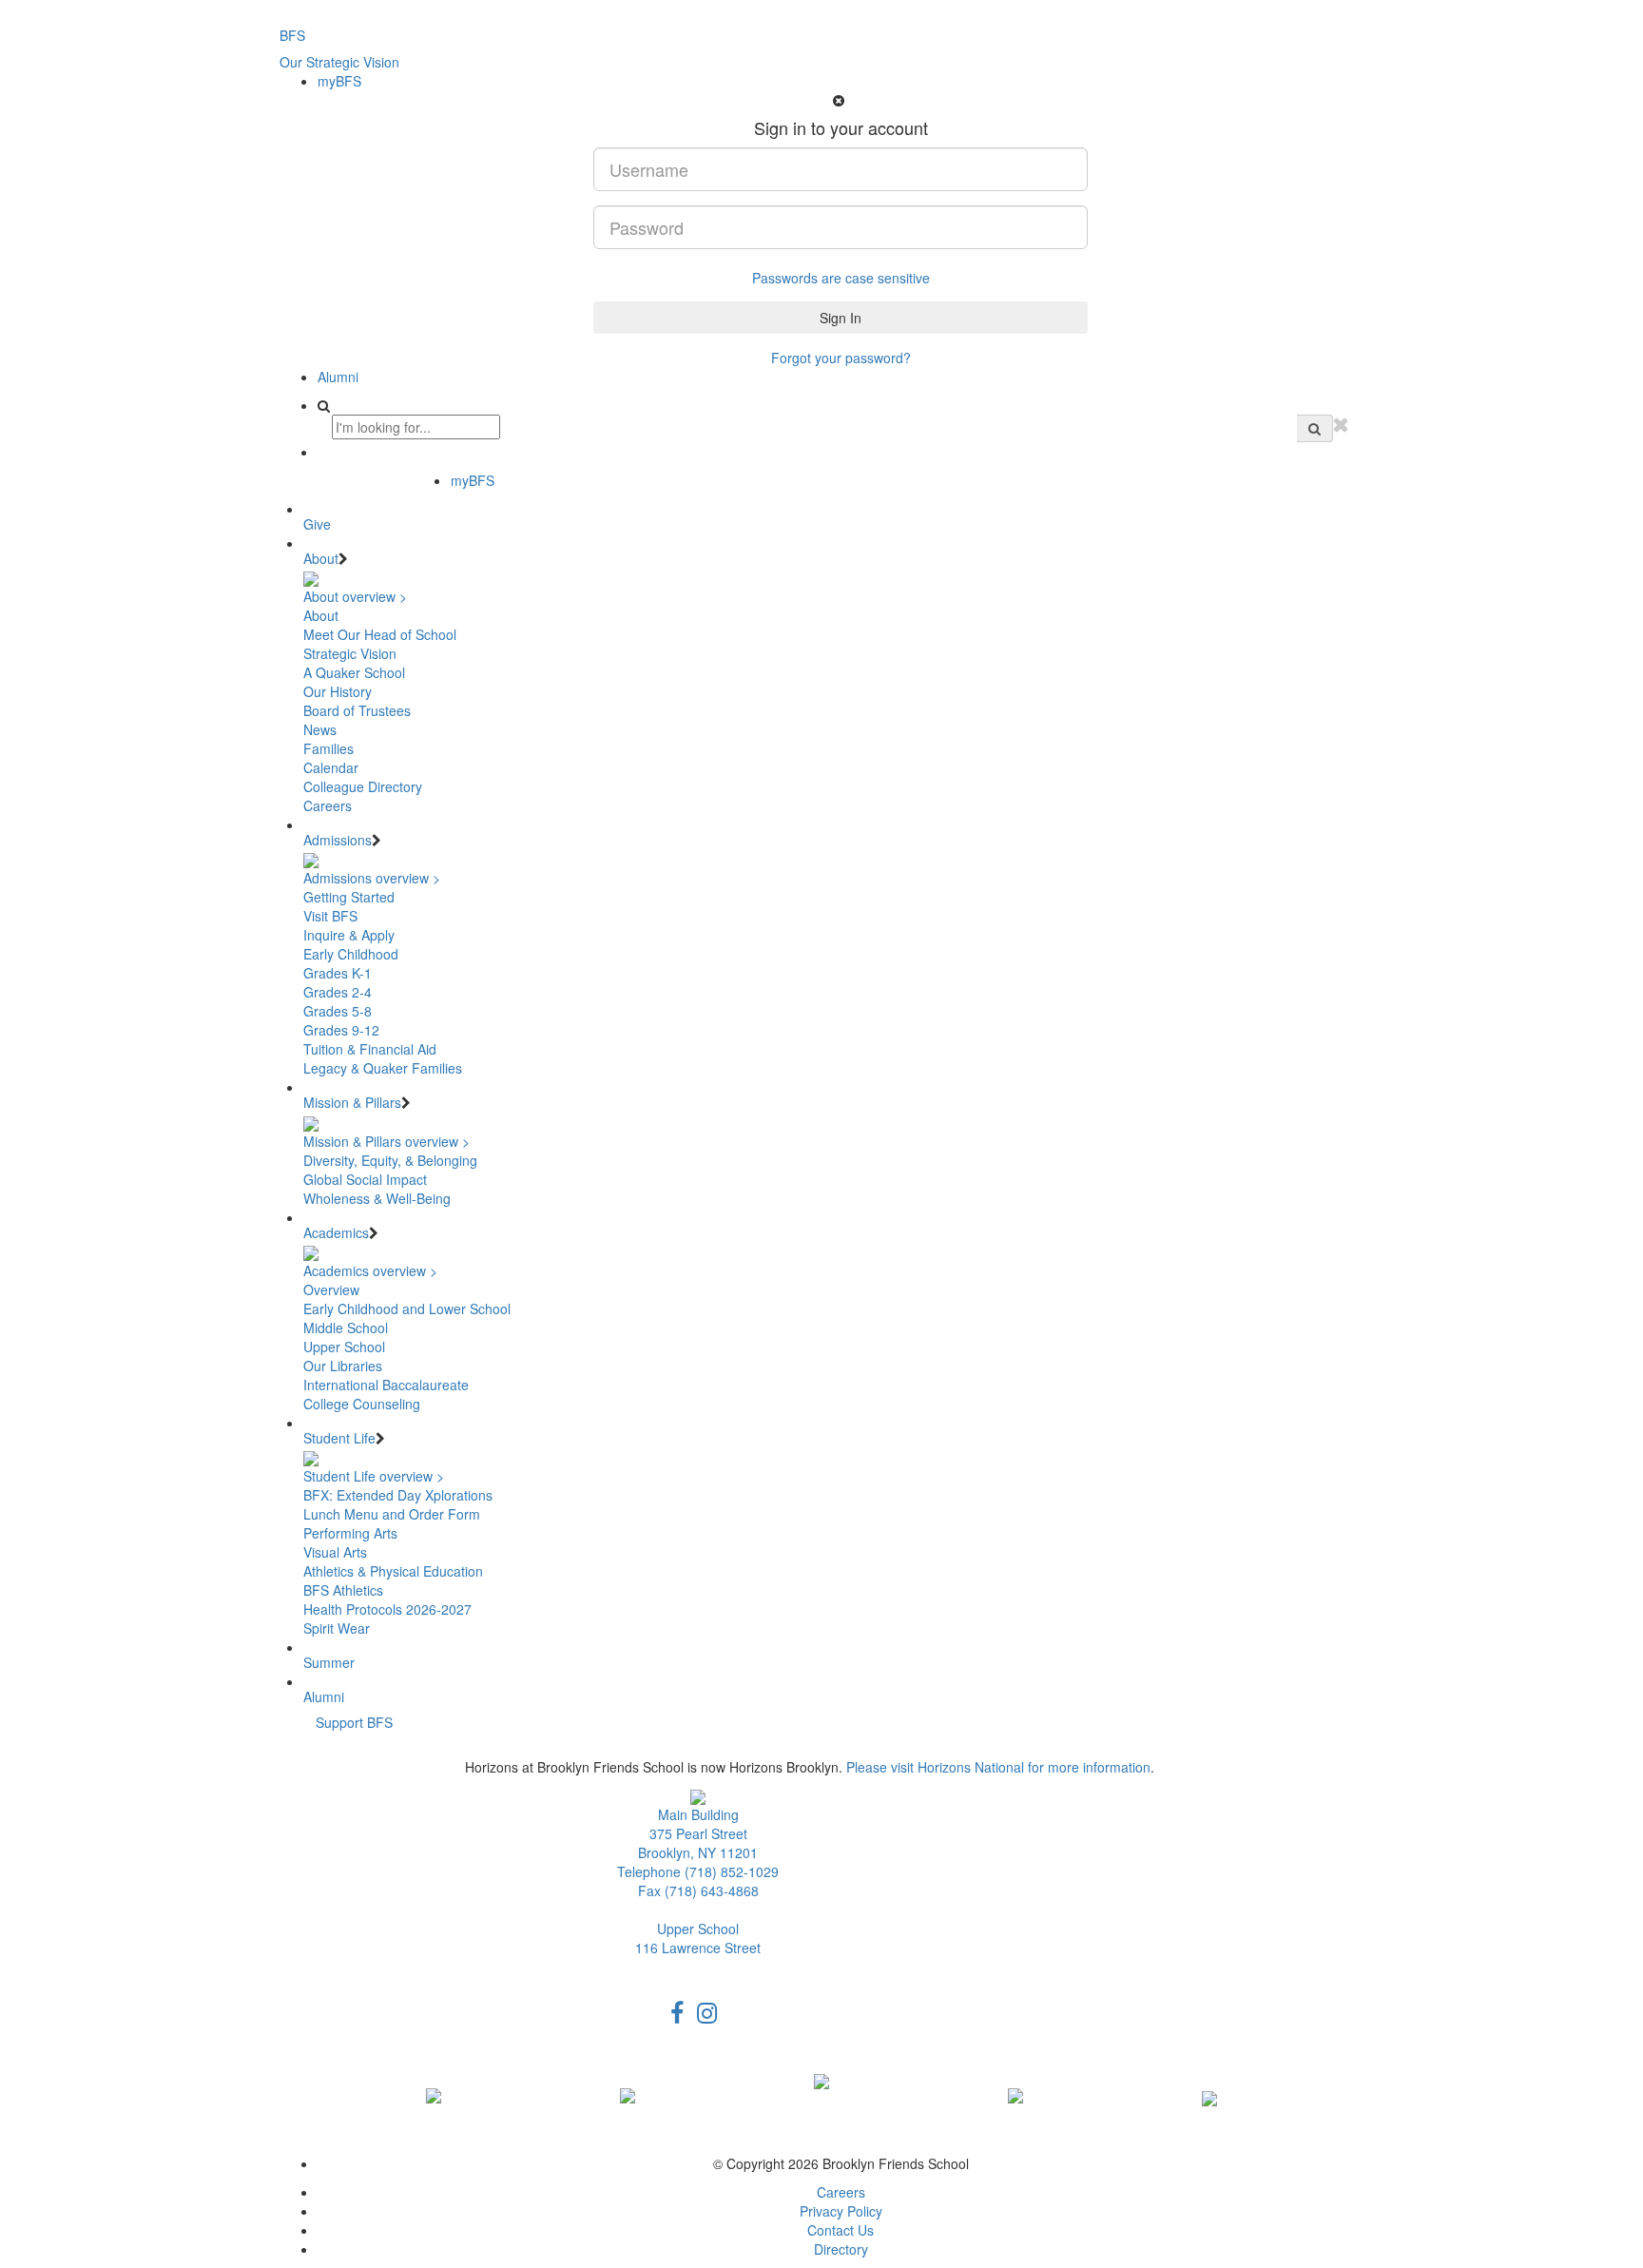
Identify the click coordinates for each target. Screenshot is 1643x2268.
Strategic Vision (350, 653)
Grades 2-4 (338, 992)
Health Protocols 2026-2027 (387, 1609)
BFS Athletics (343, 1590)
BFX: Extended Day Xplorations (398, 1495)
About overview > (355, 596)
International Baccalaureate (386, 1385)
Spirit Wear (337, 1628)
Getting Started (349, 897)
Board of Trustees (357, 710)
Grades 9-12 (341, 1030)
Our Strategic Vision (339, 62)
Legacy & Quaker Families (383, 1068)
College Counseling (362, 1404)
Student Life (339, 1438)
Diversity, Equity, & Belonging (390, 1160)
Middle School (346, 1328)
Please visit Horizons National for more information (998, 1767)
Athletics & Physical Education (393, 1571)
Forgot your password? (841, 358)
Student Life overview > (374, 1476)
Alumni (338, 377)
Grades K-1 (338, 973)
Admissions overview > (372, 878)
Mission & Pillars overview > (387, 1141)
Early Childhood (351, 954)
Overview (331, 1289)
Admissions (338, 840)
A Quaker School (354, 672)
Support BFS (354, 1722)
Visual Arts (335, 1552)
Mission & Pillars (352, 1102)
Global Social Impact (365, 1179)
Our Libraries (343, 1366)
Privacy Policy (841, 2211)
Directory (841, 2249)
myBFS (339, 81)
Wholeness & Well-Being (377, 1198)
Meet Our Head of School (380, 634)
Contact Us (841, 2230)
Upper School (344, 1347)
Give (317, 524)
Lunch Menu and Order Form (392, 1514)
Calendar (331, 767)
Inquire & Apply (349, 935)
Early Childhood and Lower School (407, 1308)
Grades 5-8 (338, 1011)
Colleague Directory (363, 786)
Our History (338, 691)
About (321, 558)
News (320, 729)
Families (329, 748)
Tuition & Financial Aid (370, 1049)
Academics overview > (370, 1270)
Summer (329, 1662)
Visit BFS (330, 916)
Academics (336, 1232)
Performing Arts (350, 1533)
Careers (328, 805)
